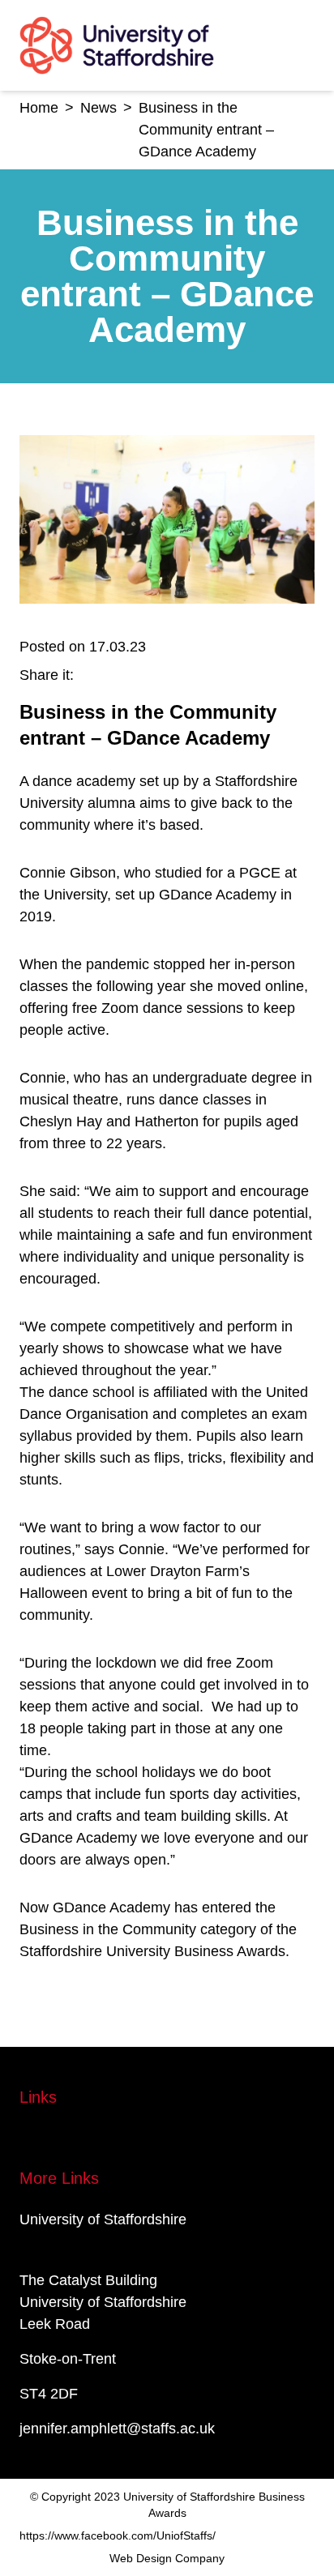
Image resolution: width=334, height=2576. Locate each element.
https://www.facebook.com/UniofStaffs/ (118, 2535)
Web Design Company (167, 2558)
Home (39, 108)
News (98, 108)
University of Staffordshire (103, 2219)
